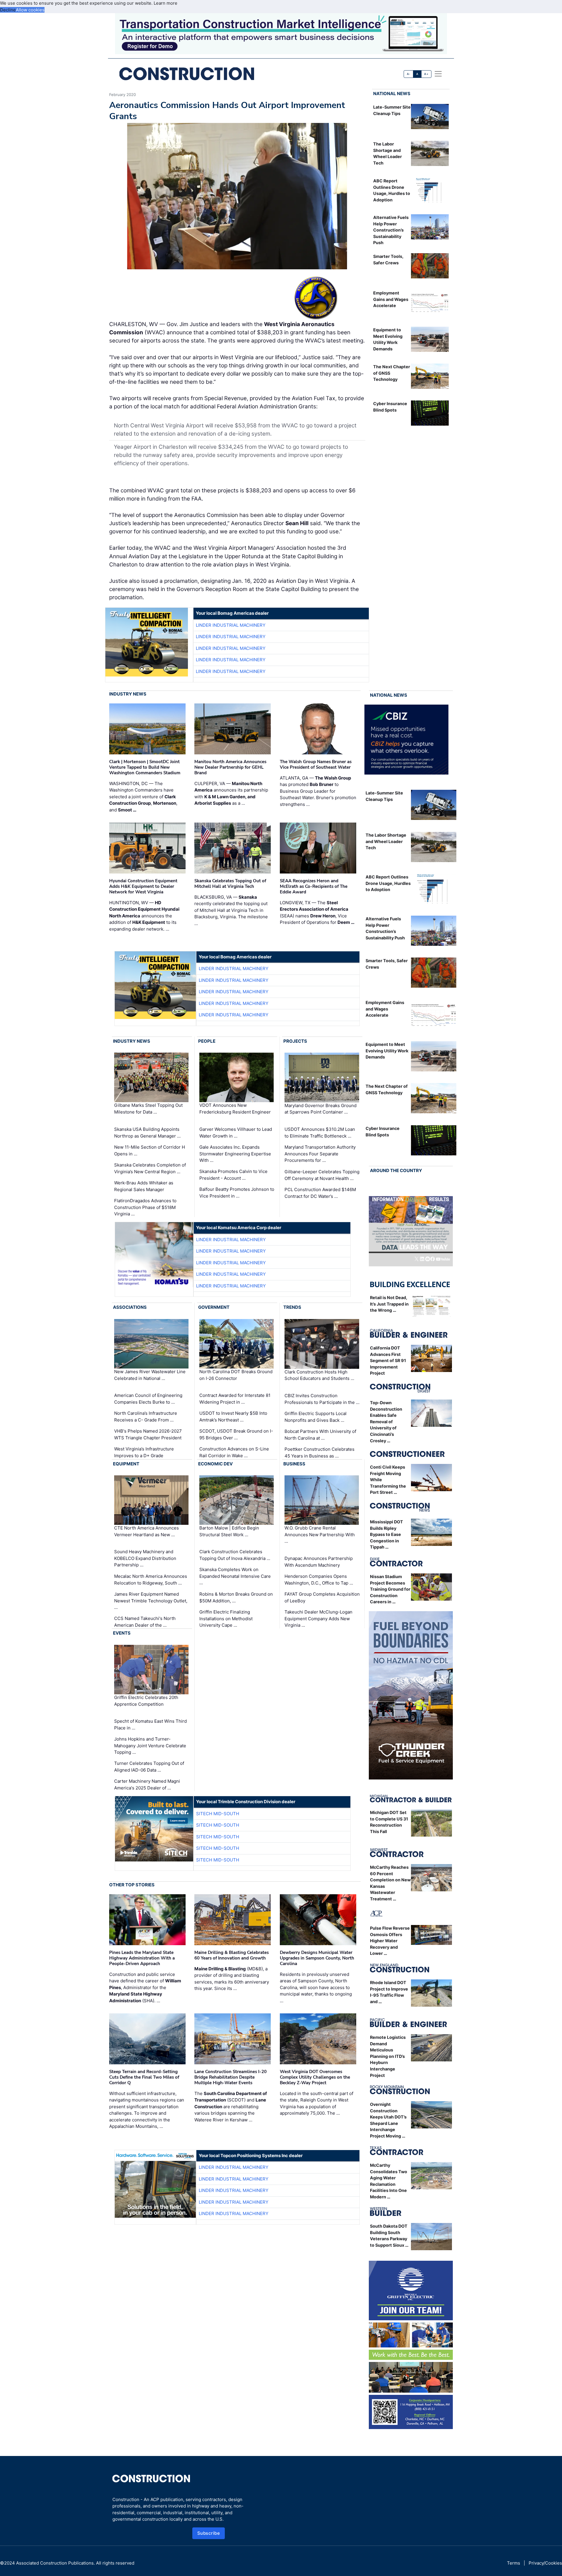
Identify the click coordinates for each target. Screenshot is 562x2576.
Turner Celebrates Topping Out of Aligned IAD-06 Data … (149, 1767)
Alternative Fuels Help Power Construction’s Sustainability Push (391, 230)
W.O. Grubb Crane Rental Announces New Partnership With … (320, 1534)
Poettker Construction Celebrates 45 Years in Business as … (319, 1453)
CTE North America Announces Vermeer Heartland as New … (147, 1531)
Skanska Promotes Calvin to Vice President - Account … (233, 1175)
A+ (426, 74)
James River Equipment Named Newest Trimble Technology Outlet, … (151, 1601)
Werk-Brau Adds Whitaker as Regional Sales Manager (144, 1186)
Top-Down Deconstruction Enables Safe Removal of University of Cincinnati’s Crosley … (386, 1422)
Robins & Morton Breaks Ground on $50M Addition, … (236, 1597)
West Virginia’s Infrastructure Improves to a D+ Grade (144, 1452)
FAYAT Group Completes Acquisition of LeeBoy (322, 1597)
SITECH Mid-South (218, 1814)
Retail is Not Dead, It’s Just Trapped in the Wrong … (389, 1304)
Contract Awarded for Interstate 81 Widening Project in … (235, 1399)
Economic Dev (215, 1464)
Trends (292, 1307)
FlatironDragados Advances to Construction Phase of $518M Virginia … (145, 1207)
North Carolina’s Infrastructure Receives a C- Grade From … (146, 1417)
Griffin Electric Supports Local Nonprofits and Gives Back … (316, 1417)
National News (392, 94)
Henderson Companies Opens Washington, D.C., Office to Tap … (319, 1580)
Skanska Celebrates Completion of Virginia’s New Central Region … (150, 1168)
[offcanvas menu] (438, 74)
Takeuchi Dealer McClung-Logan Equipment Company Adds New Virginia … (318, 1618)
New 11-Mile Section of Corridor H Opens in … (150, 1150)
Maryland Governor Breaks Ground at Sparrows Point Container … (321, 1109)
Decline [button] (8, 10)
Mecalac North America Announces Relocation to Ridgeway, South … (151, 1580)
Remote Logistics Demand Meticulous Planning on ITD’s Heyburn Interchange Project (388, 2056)
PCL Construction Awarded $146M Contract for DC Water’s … (320, 1193)
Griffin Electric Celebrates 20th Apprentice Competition (146, 1701)
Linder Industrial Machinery (231, 625)
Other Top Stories (132, 1885)
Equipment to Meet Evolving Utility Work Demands (387, 1051)
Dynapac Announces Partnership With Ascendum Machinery (319, 1562)
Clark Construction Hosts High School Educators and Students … (319, 1375)
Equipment (126, 1464)
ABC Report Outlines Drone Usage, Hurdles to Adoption (388, 883)
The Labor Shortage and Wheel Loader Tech (386, 841)
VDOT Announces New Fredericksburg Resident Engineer (235, 1109)
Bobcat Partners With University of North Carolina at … (320, 1435)
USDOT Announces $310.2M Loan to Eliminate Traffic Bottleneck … (320, 1133)
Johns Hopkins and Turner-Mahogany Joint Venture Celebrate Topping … (150, 1746)
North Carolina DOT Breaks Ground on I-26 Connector (236, 1375)
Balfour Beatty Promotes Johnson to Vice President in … (237, 1193)
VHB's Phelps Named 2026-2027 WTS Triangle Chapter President (148, 1434)
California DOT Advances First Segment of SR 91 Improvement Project (388, 1360)
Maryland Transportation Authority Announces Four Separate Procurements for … (320, 1154)
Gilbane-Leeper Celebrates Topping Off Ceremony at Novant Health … (322, 1175)
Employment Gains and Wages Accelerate (391, 299)
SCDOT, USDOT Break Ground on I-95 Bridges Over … (236, 1434)
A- (409, 74)
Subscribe (209, 2533)
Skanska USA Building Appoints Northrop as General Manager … (147, 1133)
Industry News (128, 694)
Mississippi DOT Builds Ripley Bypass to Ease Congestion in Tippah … (387, 1534)
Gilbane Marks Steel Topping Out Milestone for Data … (148, 1109)
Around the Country (396, 1170)
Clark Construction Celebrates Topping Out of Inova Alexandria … (235, 1555)
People (207, 1041)
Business (294, 1464)
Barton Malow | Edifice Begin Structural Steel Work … (229, 1531)
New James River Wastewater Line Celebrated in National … (150, 1375)
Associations (130, 1307)
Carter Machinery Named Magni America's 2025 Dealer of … (147, 1784)
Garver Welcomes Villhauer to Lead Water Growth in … (236, 1133)
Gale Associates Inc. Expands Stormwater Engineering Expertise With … (235, 1154)
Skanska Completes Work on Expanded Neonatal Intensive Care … (235, 1576)
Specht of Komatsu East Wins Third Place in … (150, 1724)
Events (122, 1633)
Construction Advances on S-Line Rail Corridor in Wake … (234, 1452)
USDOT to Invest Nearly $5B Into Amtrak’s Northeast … (233, 1417)
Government (214, 1307)
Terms (514, 2563)
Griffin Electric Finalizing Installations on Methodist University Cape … (226, 1618)
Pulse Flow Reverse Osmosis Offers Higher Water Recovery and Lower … (390, 1941)
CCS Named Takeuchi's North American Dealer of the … (145, 1622)
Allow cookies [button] (30, 10)
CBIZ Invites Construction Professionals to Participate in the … (322, 1399)
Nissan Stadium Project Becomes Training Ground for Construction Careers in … (390, 1589)
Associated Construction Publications (55, 2563)
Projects (295, 1041)
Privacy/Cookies (545, 2563)
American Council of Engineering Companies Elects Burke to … (148, 1399)
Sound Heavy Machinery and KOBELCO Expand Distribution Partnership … (145, 1558)
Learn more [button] (166, 3)
